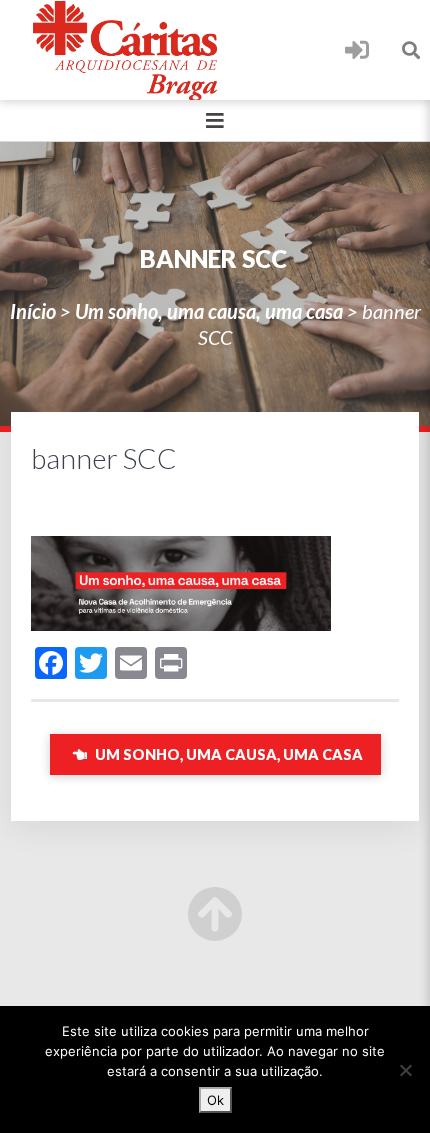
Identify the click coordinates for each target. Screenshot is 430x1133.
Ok (215, 1100)
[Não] (405, 1070)
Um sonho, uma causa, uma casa (209, 311)
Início (33, 311)
